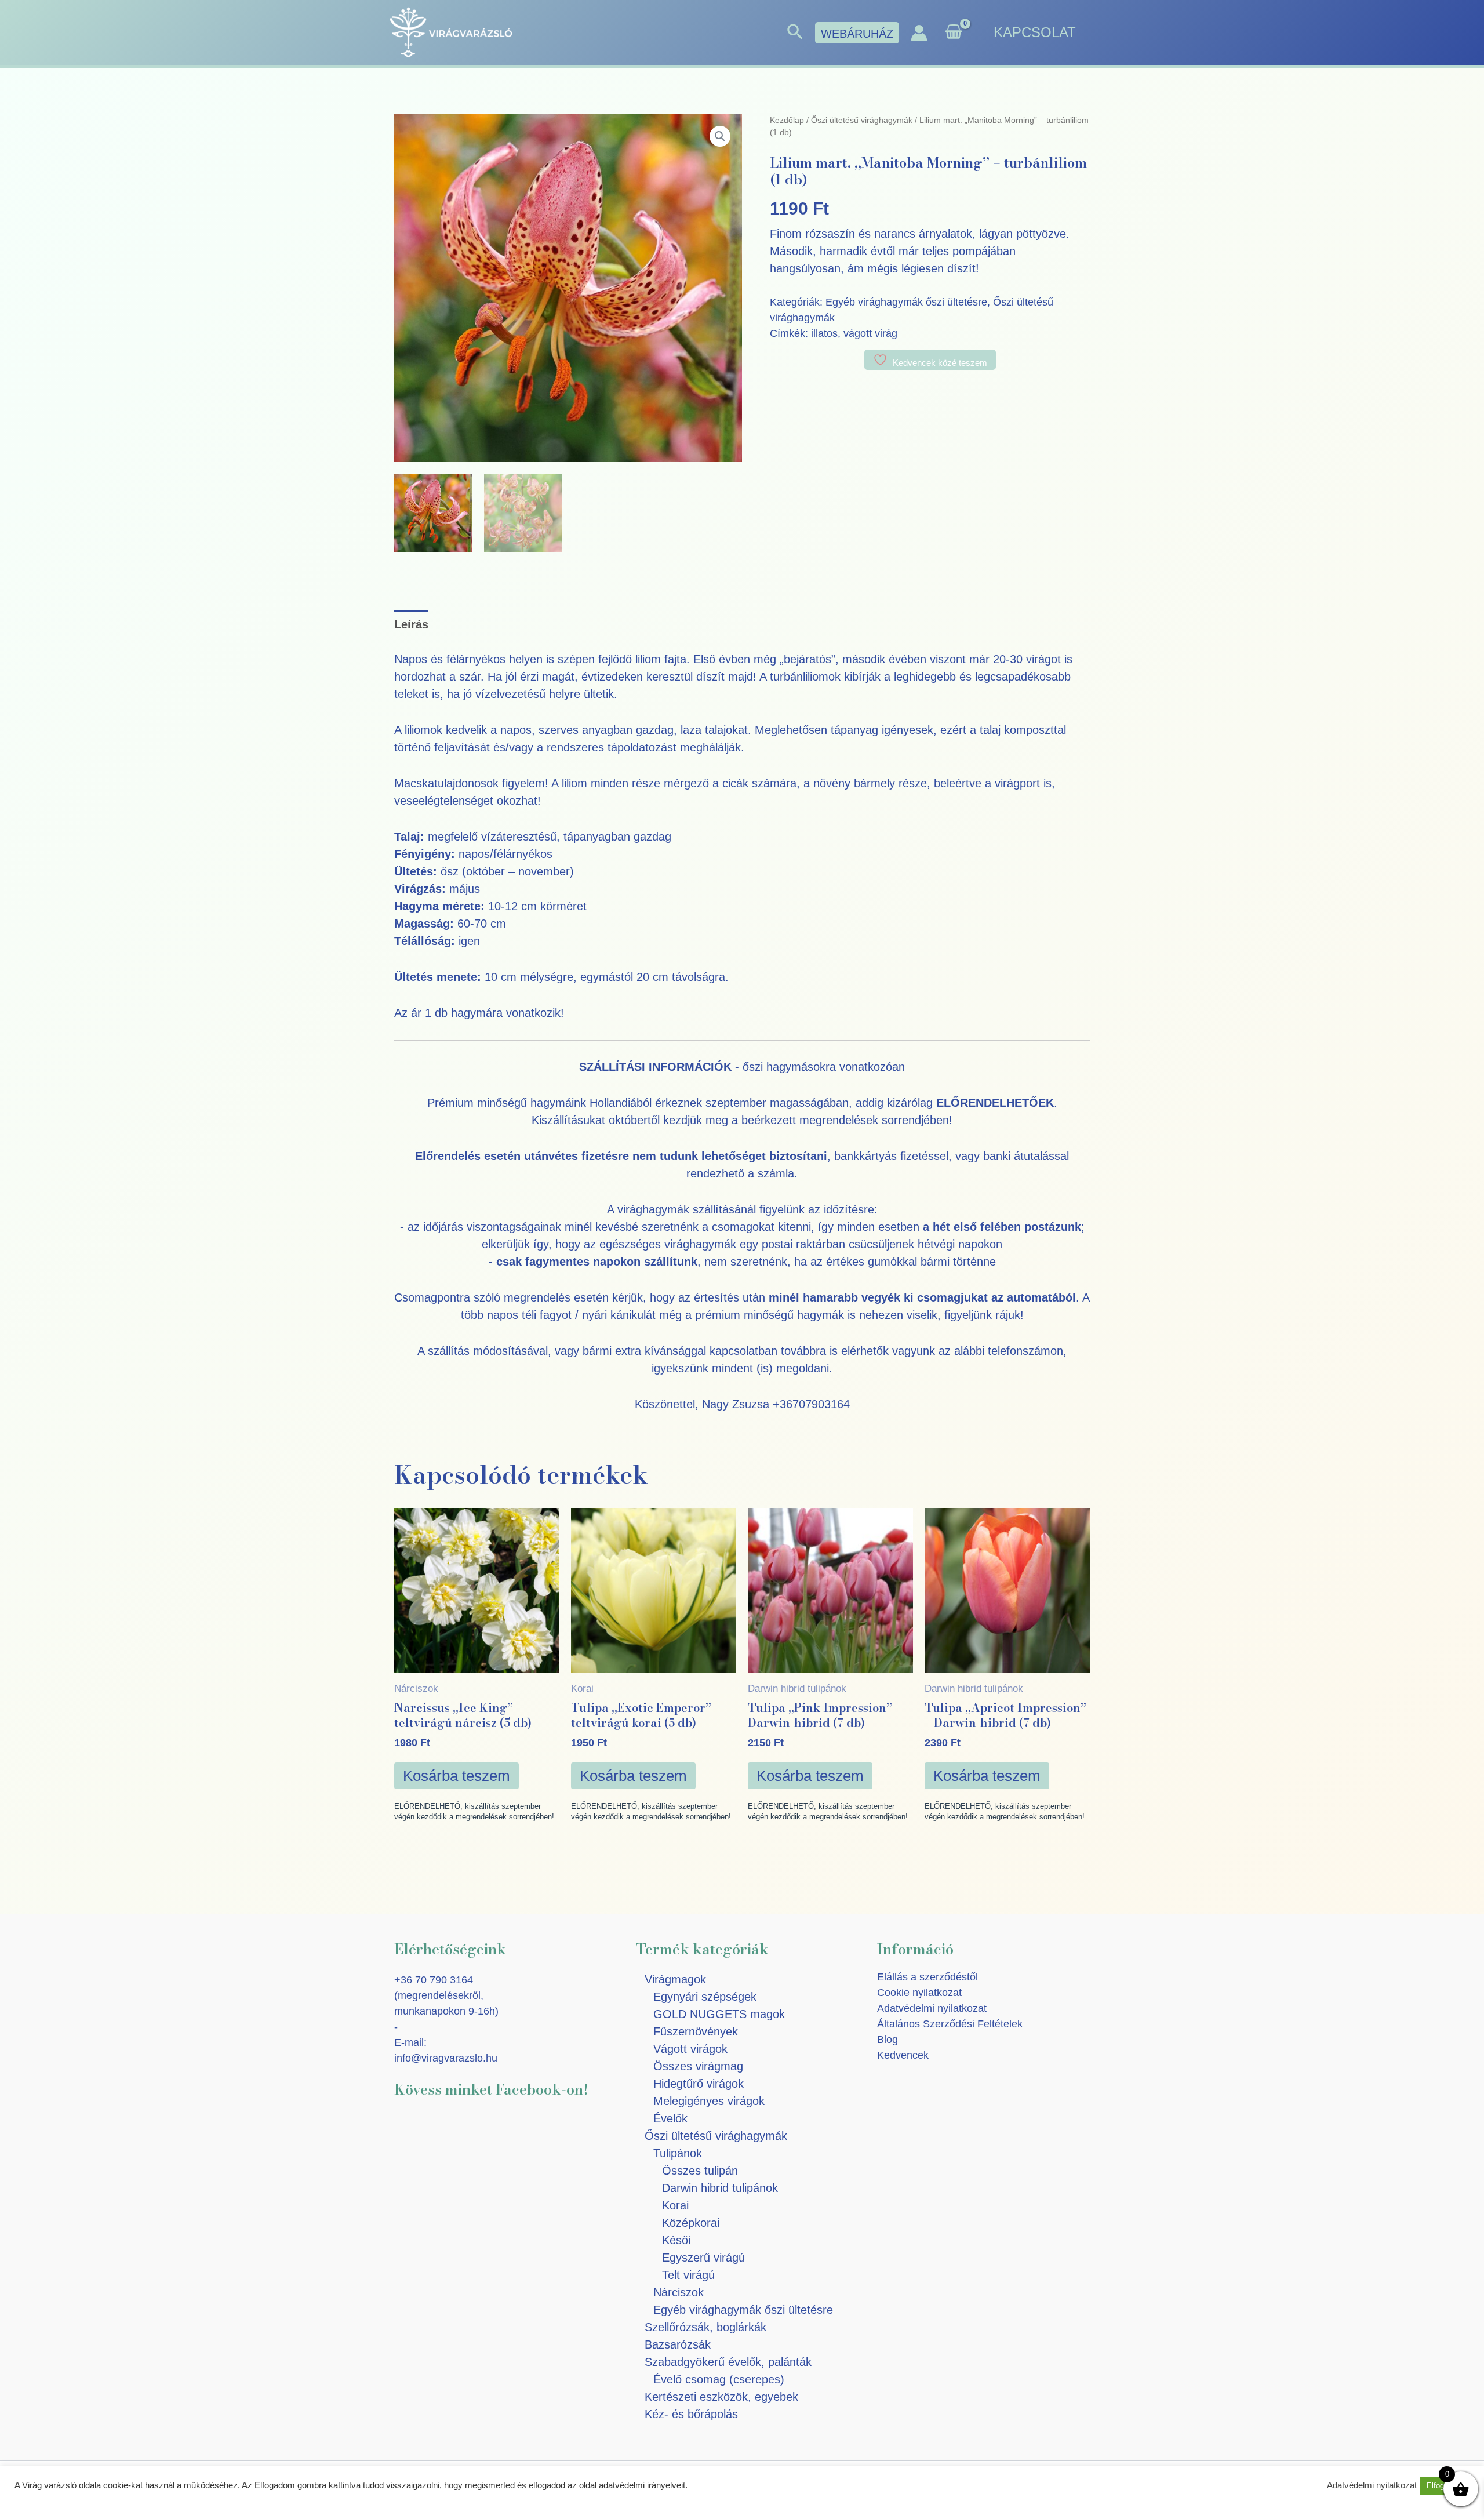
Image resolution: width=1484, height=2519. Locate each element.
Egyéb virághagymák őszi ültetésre (906, 302)
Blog (888, 2040)
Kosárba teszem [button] (457, 1776)
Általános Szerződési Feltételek (950, 2024)
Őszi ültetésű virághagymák (862, 120)
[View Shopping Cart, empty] (954, 33)
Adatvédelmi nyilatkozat (932, 2008)
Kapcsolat (1035, 32)
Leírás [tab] (411, 624)
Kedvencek (903, 2055)
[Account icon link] (919, 33)
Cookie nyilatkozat (919, 1993)
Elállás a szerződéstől (927, 1977)
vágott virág (870, 333)
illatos (824, 333)
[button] (795, 32)
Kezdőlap (787, 120)
